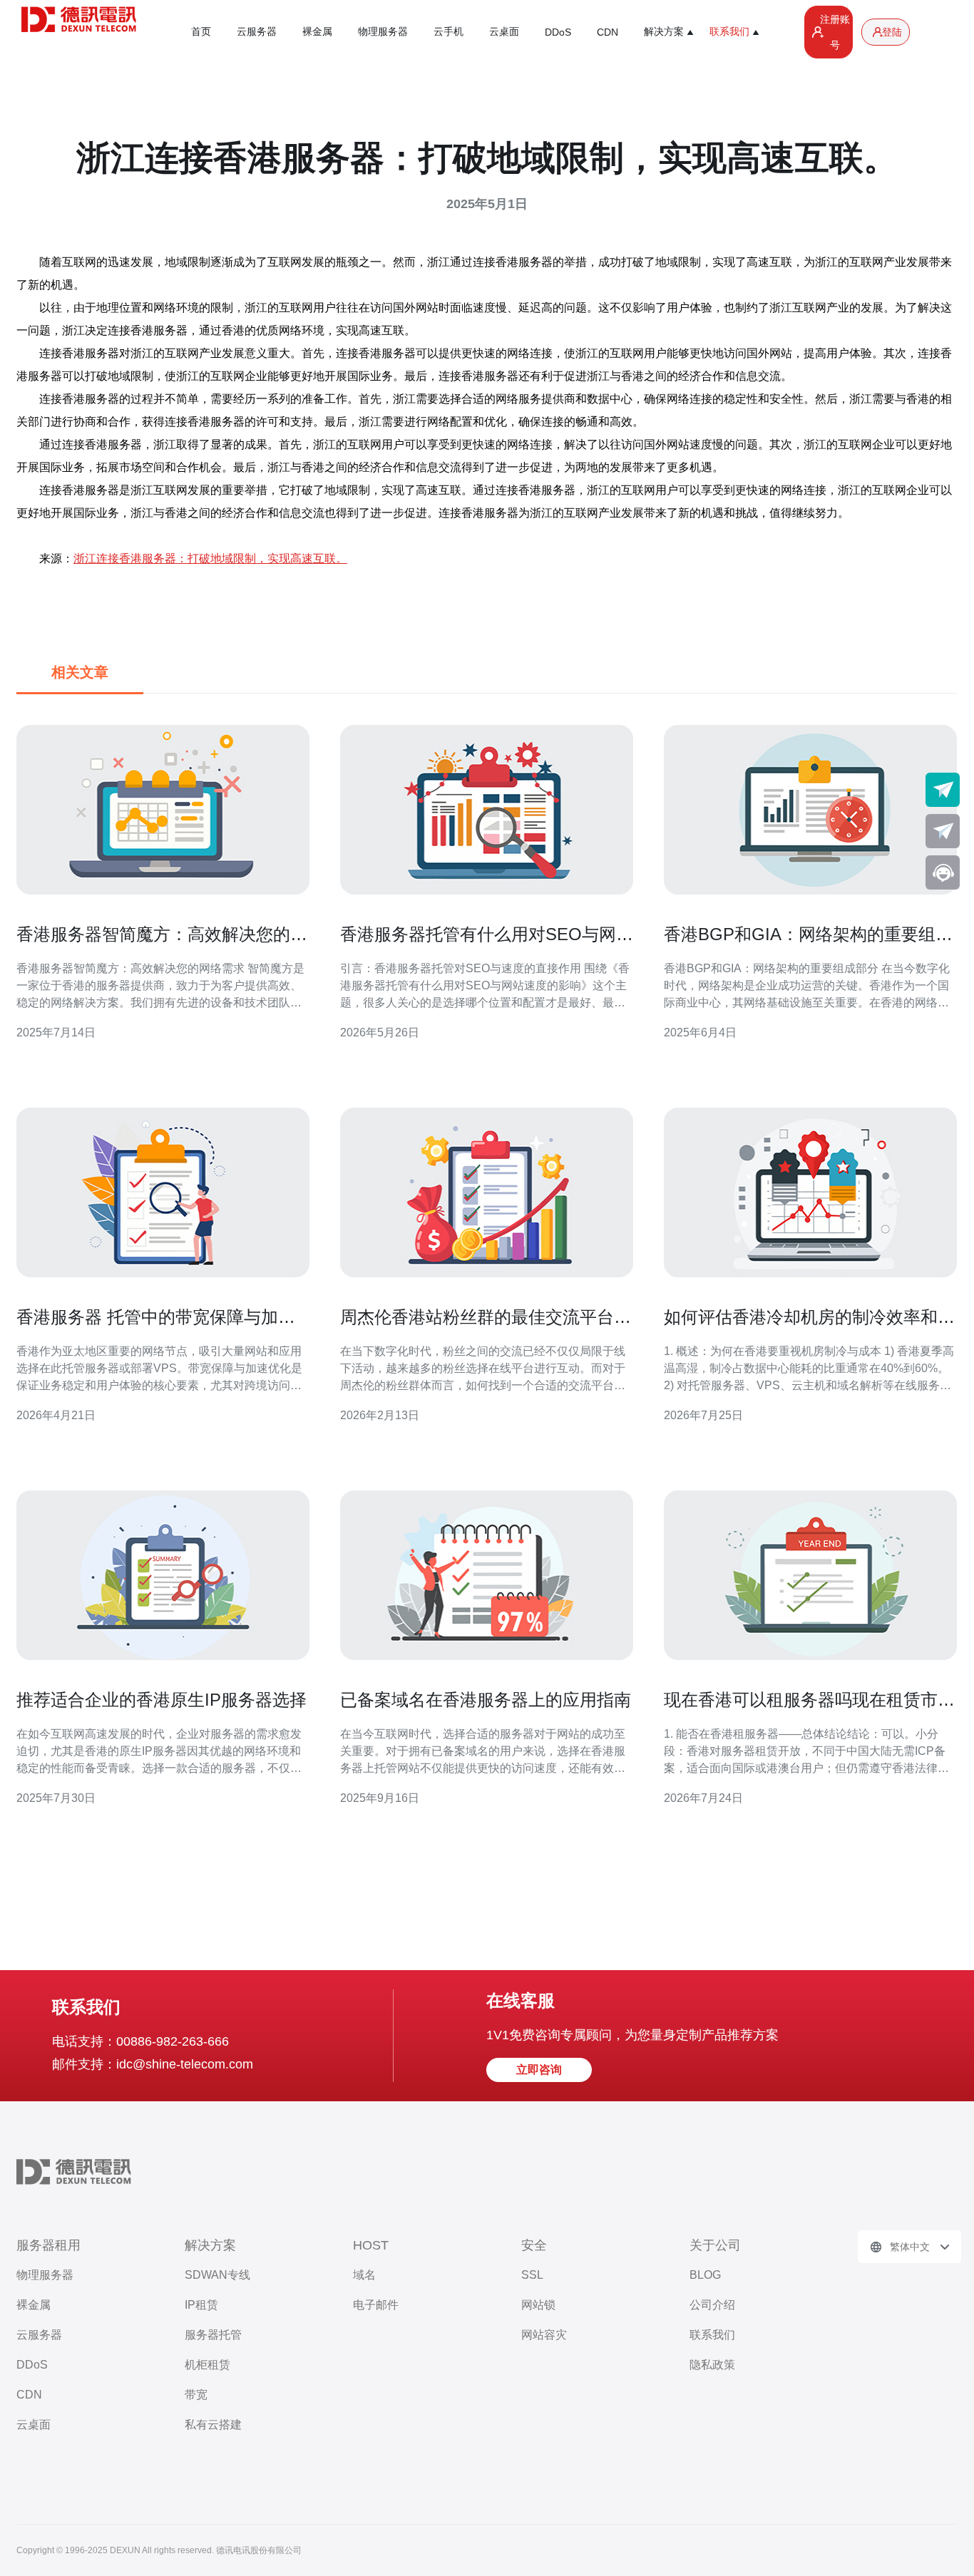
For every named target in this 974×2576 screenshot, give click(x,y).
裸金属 (317, 31)
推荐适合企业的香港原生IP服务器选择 (162, 1700)
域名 (364, 2275)
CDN (608, 32)
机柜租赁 (207, 2365)
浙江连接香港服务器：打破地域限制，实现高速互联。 (210, 558)
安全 (534, 2245)
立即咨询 (539, 2070)
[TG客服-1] (943, 790)
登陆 (892, 32)
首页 (201, 31)
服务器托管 (213, 2335)
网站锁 (538, 2305)
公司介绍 (712, 2305)
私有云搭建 (213, 2425)
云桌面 (504, 31)
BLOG (705, 2275)
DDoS (558, 32)
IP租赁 (201, 2305)
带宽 (196, 2395)
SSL (532, 2275)
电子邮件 (376, 2305)
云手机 (448, 31)
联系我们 (712, 2335)
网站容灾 (544, 2335)
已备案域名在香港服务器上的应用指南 (486, 1700)
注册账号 (835, 32)
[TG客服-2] (943, 831)
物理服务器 (383, 31)
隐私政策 (712, 2365)
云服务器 (257, 31)
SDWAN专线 (217, 2275)
